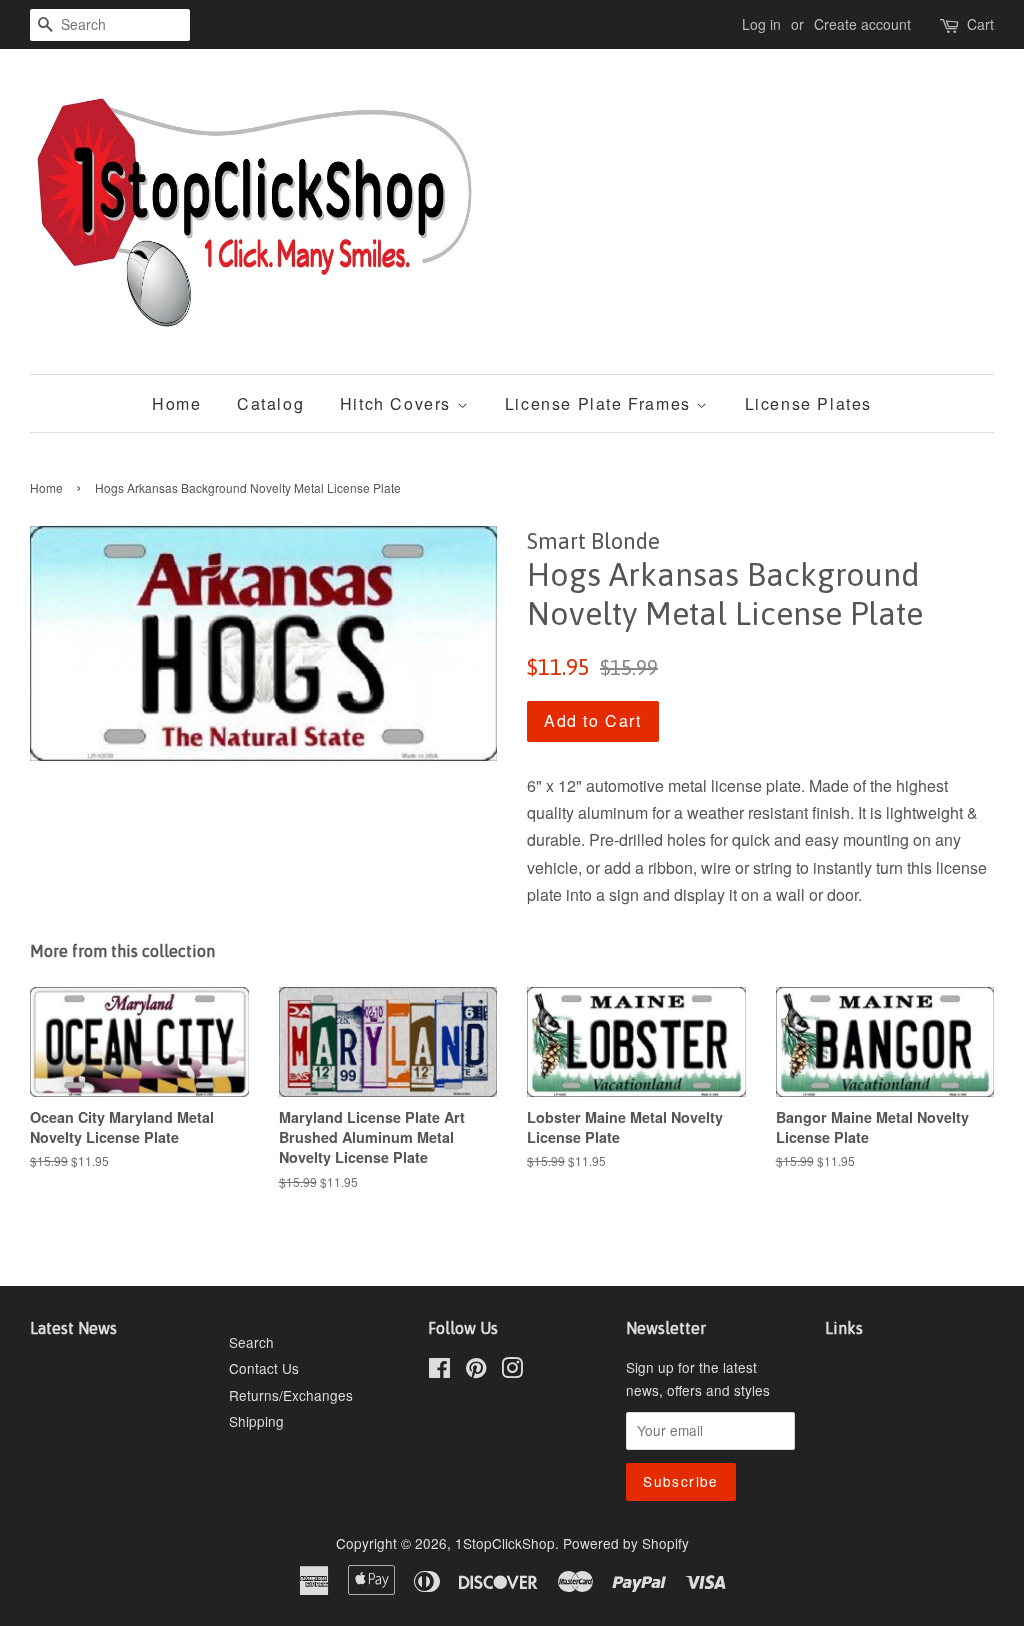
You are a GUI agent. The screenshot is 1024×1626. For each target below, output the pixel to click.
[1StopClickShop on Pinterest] (476, 1371)
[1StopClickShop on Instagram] (512, 1371)
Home (176, 403)
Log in (761, 24)
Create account (862, 24)
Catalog (270, 403)
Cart (980, 24)
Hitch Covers (398, 403)
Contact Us (264, 1368)
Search (251, 1342)
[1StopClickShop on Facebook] (439, 1371)
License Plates (808, 403)
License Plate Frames (601, 403)
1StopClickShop (505, 1543)
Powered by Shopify (626, 1543)
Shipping (256, 1421)
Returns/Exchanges (291, 1395)
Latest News (73, 1328)
